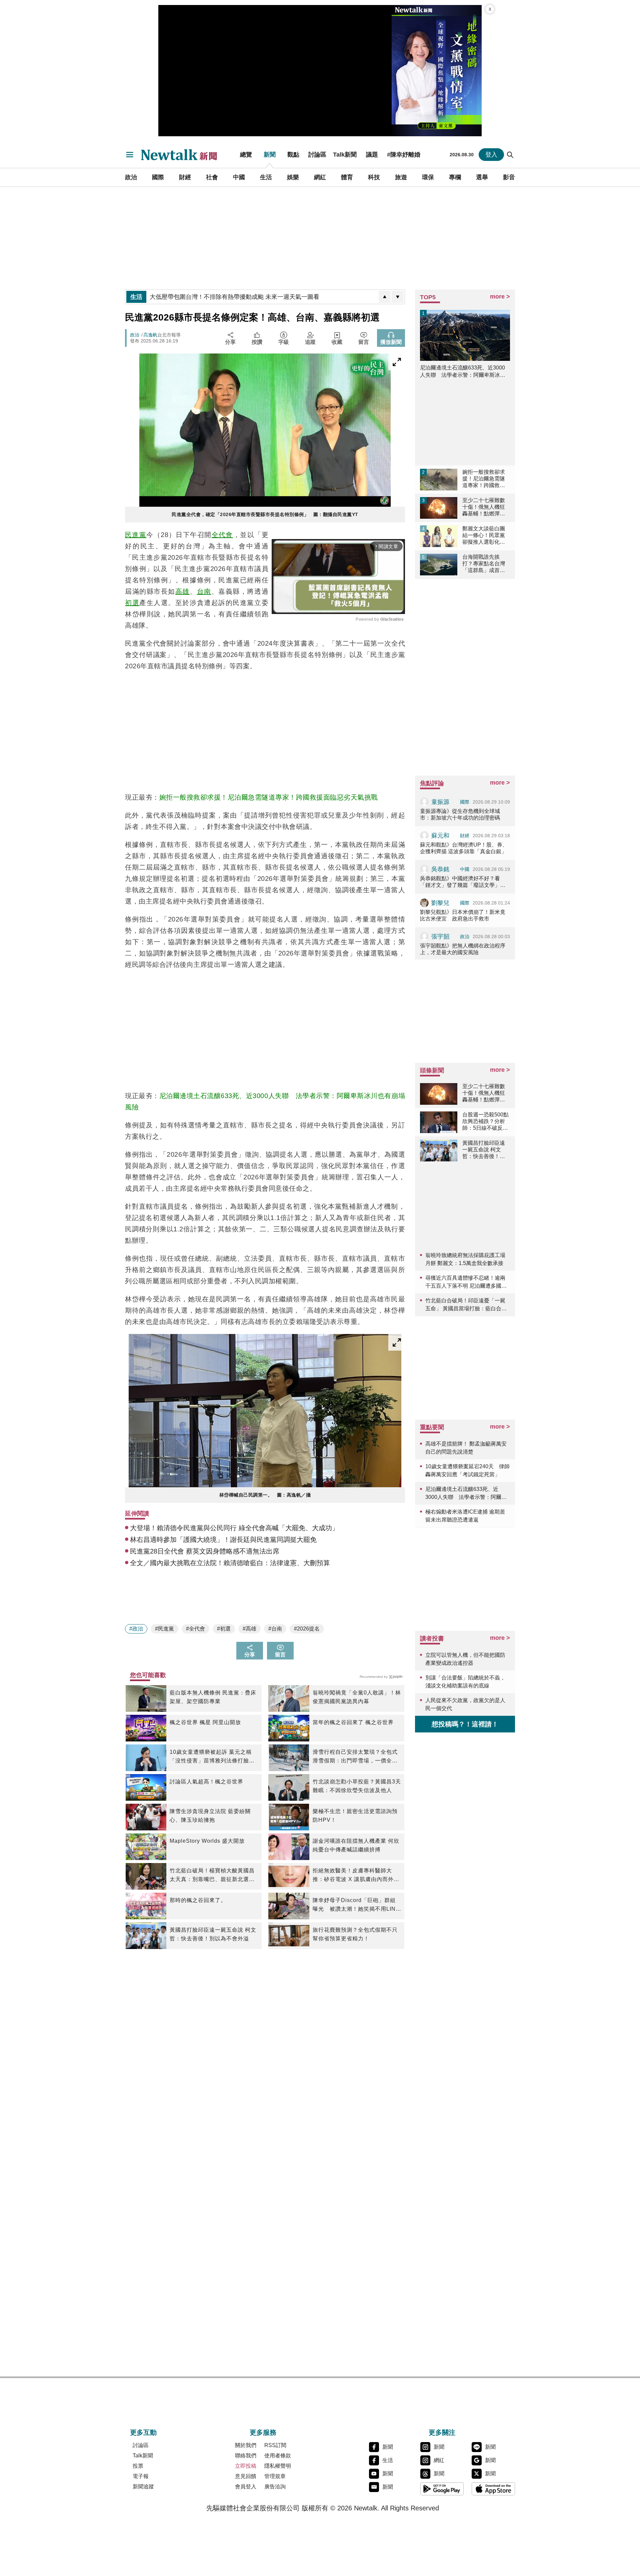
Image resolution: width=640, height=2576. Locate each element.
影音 (509, 177)
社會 (212, 177)
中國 (239, 177)
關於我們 (246, 2445)
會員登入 (246, 2487)
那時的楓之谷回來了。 (198, 1900)
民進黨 (136, 535)
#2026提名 (307, 1629)
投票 (138, 2466)
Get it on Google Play (442, 2489)
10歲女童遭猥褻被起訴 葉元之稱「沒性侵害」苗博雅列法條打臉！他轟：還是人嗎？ (212, 1757)
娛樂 (293, 177)
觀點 (293, 155)
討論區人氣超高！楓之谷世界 (206, 1782)
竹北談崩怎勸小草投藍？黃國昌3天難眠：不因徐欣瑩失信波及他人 (357, 1786)
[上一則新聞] (385, 297)
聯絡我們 (246, 2456)
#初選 (224, 1629)
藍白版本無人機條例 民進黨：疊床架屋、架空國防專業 (213, 1697)
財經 (185, 177)
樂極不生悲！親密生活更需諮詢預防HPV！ (355, 1816)
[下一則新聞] (398, 297)
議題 (372, 155)
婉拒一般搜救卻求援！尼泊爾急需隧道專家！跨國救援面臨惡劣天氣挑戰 (269, 797)
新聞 (270, 155)
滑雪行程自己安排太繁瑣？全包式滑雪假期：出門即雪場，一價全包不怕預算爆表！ (355, 1757)
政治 (131, 177)
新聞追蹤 (143, 2487)
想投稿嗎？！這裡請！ (465, 1724)
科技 (374, 177)
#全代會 (195, 1629)
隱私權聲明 (278, 2466)
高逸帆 (150, 335)
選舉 (482, 177)
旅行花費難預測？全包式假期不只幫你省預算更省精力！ (355, 1934)
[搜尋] (510, 155)
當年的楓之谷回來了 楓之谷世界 (353, 1722)
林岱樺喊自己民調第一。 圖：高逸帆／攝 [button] (265, 1495)
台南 (204, 591)
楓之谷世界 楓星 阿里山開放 (205, 1722)
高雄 (182, 591)
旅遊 (401, 177)
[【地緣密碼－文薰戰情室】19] (437, 71)
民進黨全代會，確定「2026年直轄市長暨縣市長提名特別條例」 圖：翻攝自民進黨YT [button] (265, 514)
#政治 (136, 1629)
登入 (491, 155)
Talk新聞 (345, 155)
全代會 (222, 535)
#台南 (275, 1629)
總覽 (246, 155)
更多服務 (263, 2432)
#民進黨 (164, 1629)
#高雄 (249, 1629)
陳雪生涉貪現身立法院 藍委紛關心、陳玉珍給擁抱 (210, 1816)
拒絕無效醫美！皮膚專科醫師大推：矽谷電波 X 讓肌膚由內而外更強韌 (356, 1876)
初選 (132, 603)
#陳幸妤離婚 (404, 155)
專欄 (455, 177)
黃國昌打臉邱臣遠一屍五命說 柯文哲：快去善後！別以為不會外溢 (213, 1934)
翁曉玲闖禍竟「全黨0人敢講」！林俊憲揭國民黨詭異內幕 (357, 1697)
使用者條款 (278, 2456)
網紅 (320, 177)
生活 (266, 177)
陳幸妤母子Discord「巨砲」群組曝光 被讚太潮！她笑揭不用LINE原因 (356, 1905)
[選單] (130, 155)
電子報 (141, 2476)
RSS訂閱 (275, 2445)
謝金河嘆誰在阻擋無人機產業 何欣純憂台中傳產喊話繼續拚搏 (356, 1845)
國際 (158, 177)
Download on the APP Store (493, 2489)
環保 (428, 177)
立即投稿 (246, 2466)
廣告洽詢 (275, 2487)
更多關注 (442, 2432)
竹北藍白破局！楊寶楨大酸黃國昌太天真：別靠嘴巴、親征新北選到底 (212, 1876)
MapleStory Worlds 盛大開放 (207, 1841)
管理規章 (275, 2476)
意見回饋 (246, 2476)
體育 (347, 177)
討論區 (317, 155)
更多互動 (143, 2432)
